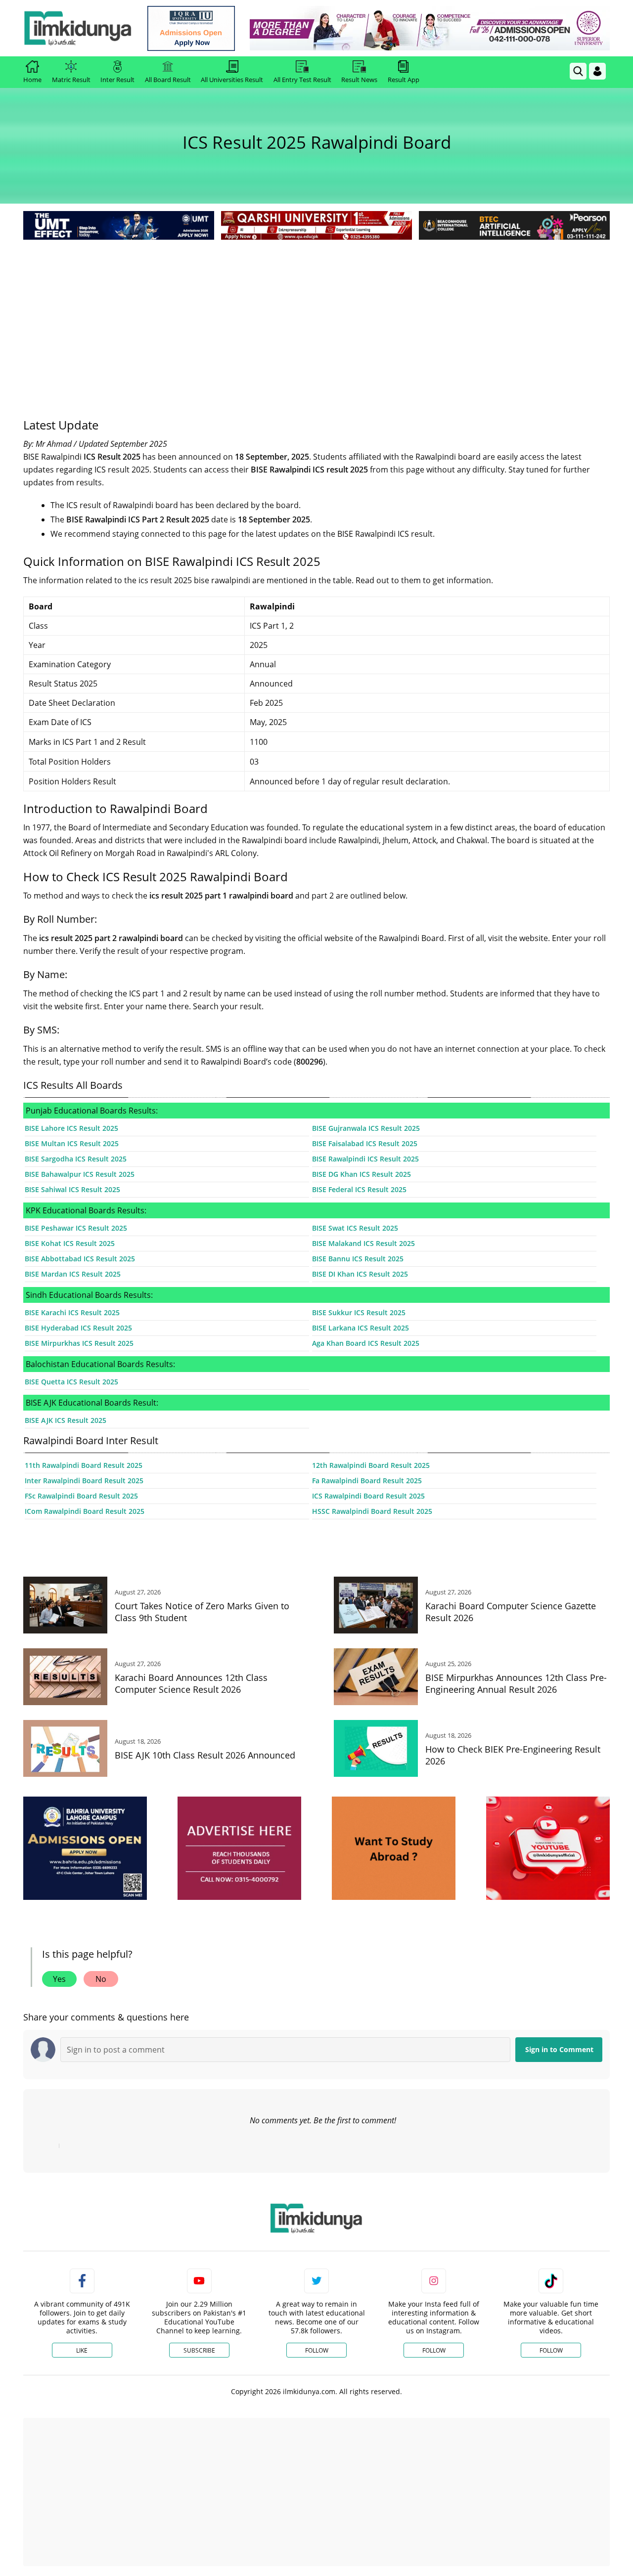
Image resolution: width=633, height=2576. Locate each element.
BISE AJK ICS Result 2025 (66, 1420)
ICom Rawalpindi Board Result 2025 (85, 1511)
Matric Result (71, 80)
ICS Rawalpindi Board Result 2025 (368, 1496)
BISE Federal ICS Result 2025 (359, 1189)
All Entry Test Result (302, 80)
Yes (59, 1979)
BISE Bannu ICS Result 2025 (358, 1259)
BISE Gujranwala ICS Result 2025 (366, 1128)
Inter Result (117, 80)
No (101, 1979)
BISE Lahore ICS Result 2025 (71, 1128)
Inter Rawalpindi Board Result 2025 (84, 1481)
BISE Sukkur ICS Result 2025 (359, 1312)
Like (82, 2350)
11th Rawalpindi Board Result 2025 (84, 1465)
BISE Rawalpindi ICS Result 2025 (365, 1159)
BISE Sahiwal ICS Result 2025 (72, 1189)
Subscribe (199, 2350)
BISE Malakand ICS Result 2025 (363, 1243)
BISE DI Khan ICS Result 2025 (360, 1274)
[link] (191, 28)
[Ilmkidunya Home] (78, 28)
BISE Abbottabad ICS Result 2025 (80, 1259)
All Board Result (168, 80)
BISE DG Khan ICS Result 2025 (362, 1174)
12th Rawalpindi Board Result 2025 (371, 1465)
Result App (404, 80)
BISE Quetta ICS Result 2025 (71, 1382)
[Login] (597, 71)
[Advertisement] (316, 316)
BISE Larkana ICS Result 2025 (361, 1328)
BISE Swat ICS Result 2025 (355, 1228)
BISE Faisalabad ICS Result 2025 (365, 1143)
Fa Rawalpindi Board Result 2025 (367, 1481)
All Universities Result (232, 80)
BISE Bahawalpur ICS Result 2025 (80, 1174)
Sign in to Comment (559, 2049)
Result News (359, 80)
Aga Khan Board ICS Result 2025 (366, 1343)
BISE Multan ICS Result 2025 (72, 1143)
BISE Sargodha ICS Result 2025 (76, 1159)
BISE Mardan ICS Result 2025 (73, 1274)
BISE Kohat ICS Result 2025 (70, 1243)
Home (32, 80)
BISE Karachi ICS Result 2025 (72, 1312)
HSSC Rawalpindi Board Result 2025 (372, 1511)
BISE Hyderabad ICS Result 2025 (78, 1328)
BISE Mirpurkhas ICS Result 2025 (79, 1343)
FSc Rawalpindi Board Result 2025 (81, 1496)
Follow (317, 2350)
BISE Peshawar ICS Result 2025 (76, 1228)
